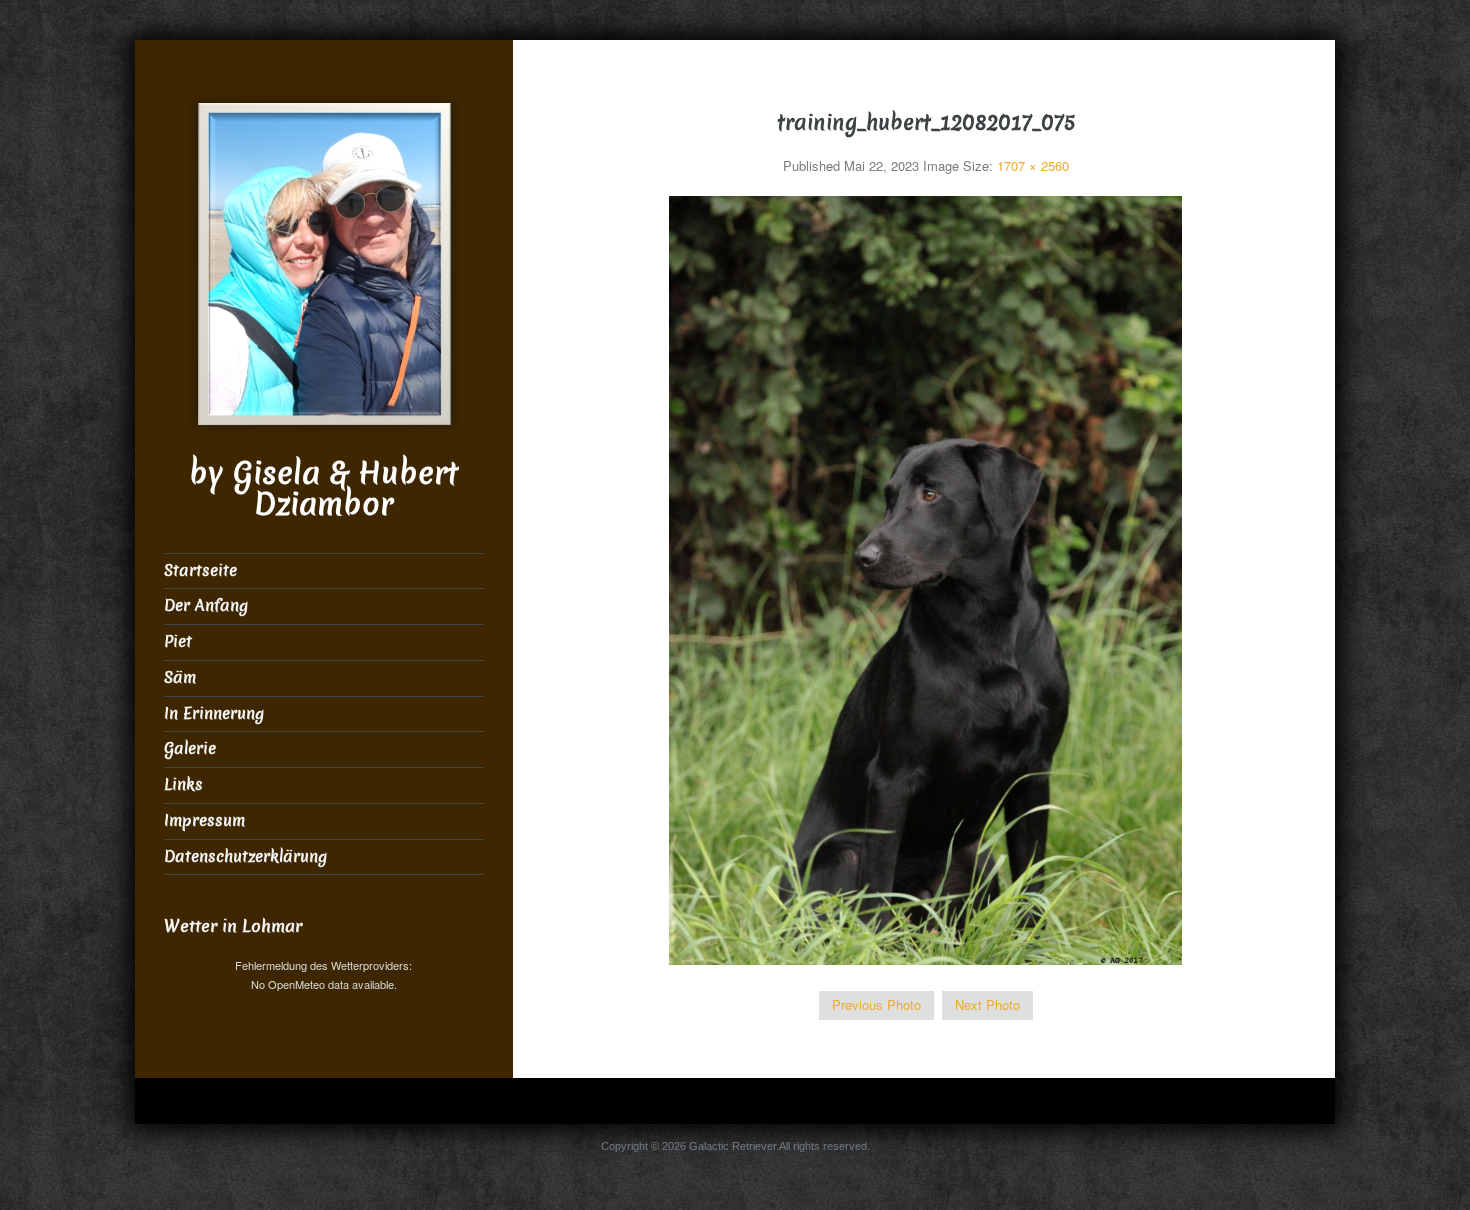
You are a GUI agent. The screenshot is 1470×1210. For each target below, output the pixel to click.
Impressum (204, 820)
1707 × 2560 (1033, 165)
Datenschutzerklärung (245, 856)
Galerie (190, 748)
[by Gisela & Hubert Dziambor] (323, 261)
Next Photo (987, 1004)
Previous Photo (876, 1004)
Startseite (200, 570)
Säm (180, 677)
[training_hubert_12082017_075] (925, 578)
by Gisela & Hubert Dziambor (323, 489)
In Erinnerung (214, 713)
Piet (178, 641)
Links (183, 784)
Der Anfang (206, 605)
